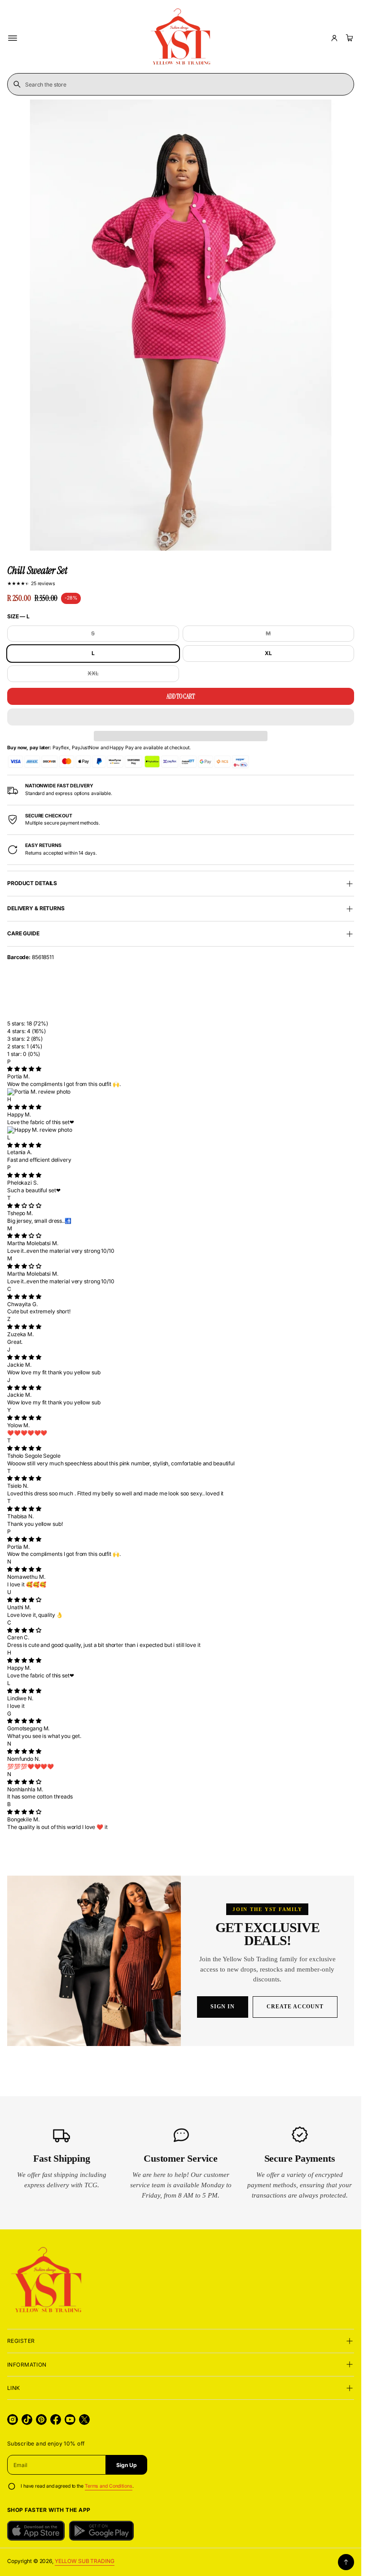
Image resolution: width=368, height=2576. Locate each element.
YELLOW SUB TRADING (85, 2561)
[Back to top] (346, 2562)
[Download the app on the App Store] (36, 2531)
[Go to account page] (334, 38)
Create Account (295, 2007)
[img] (24, 1069)
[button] (181, 717)
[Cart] (348, 38)
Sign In (223, 2007)
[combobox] (181, 84)
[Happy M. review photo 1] (181, 1130)
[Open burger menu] (13, 38)
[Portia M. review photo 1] (181, 1092)
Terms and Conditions (109, 2486)
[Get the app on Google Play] (101, 2531)
